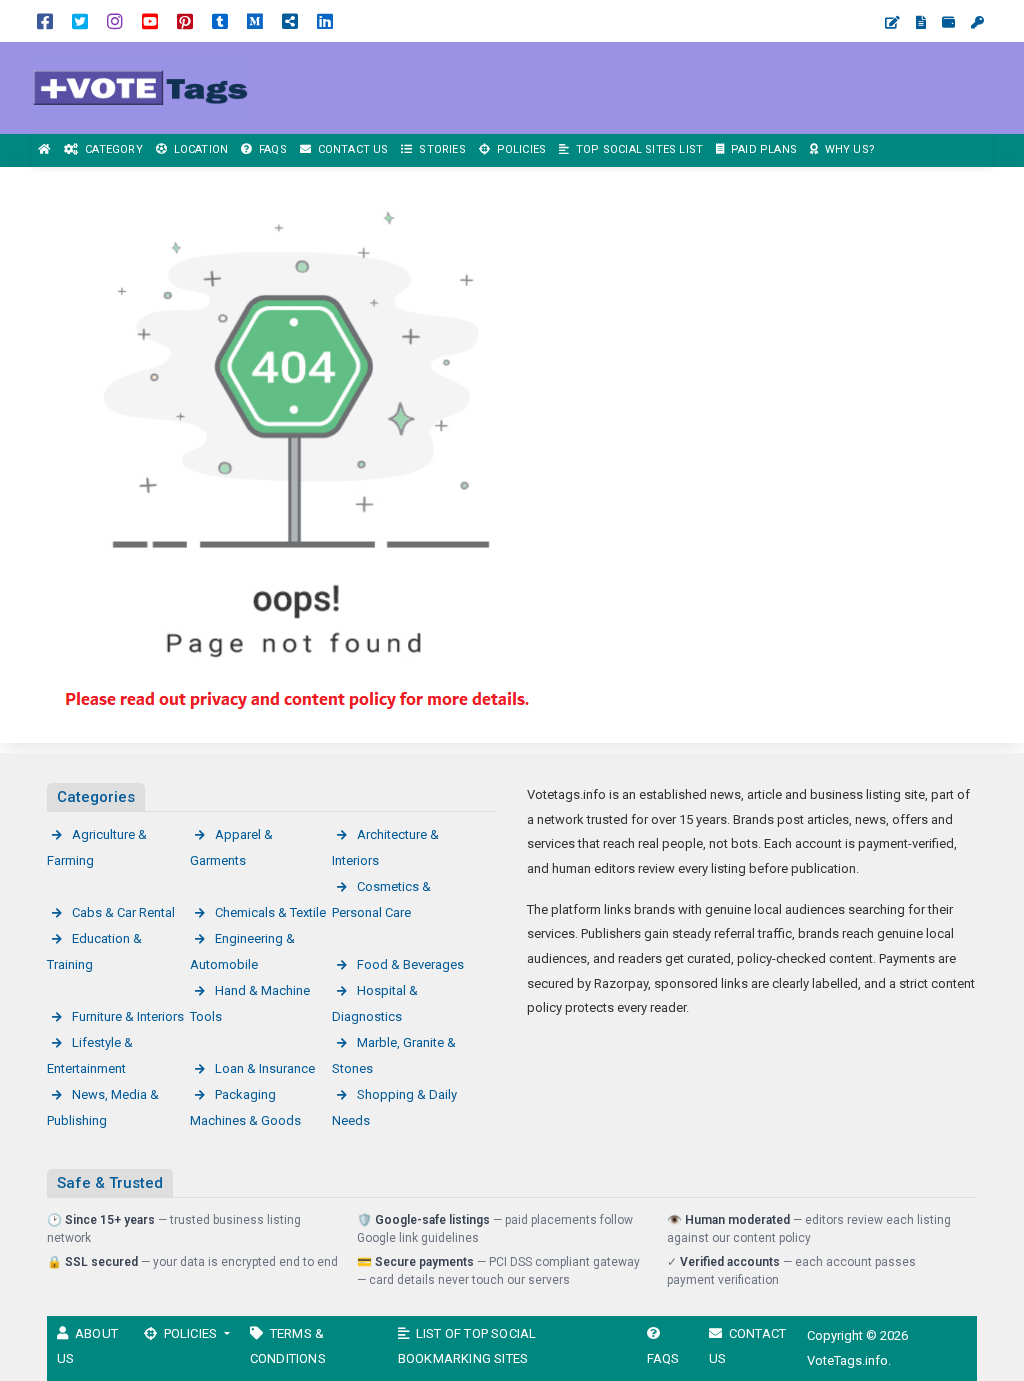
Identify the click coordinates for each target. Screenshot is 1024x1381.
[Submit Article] (892, 22)
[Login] (977, 22)
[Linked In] (325, 20)
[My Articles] (921, 22)
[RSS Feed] (290, 20)
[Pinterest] (185, 20)
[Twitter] (80, 20)
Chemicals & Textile (270, 912)
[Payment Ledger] (948, 22)
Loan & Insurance (265, 1068)
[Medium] (255, 20)
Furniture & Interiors (128, 1016)
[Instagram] (115, 20)
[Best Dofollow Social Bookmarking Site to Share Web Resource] (140, 86)
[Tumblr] (220, 20)
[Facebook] (45, 20)
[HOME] (45, 150)
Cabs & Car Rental (123, 912)
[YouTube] (150, 20)
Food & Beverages (410, 964)
